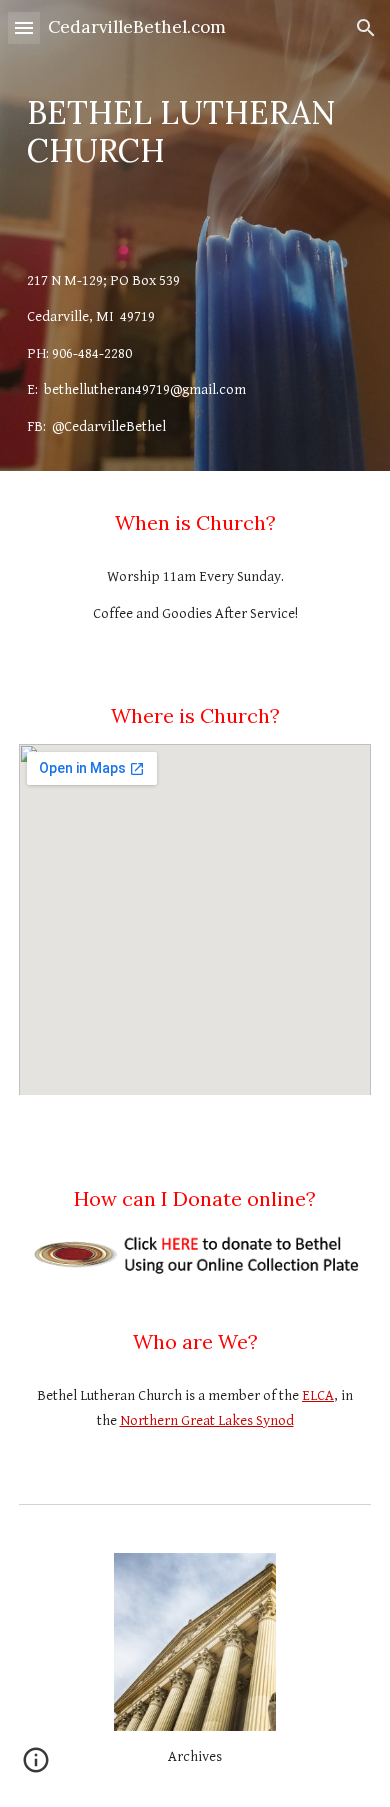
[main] (195, 132)
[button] (24, 27)
